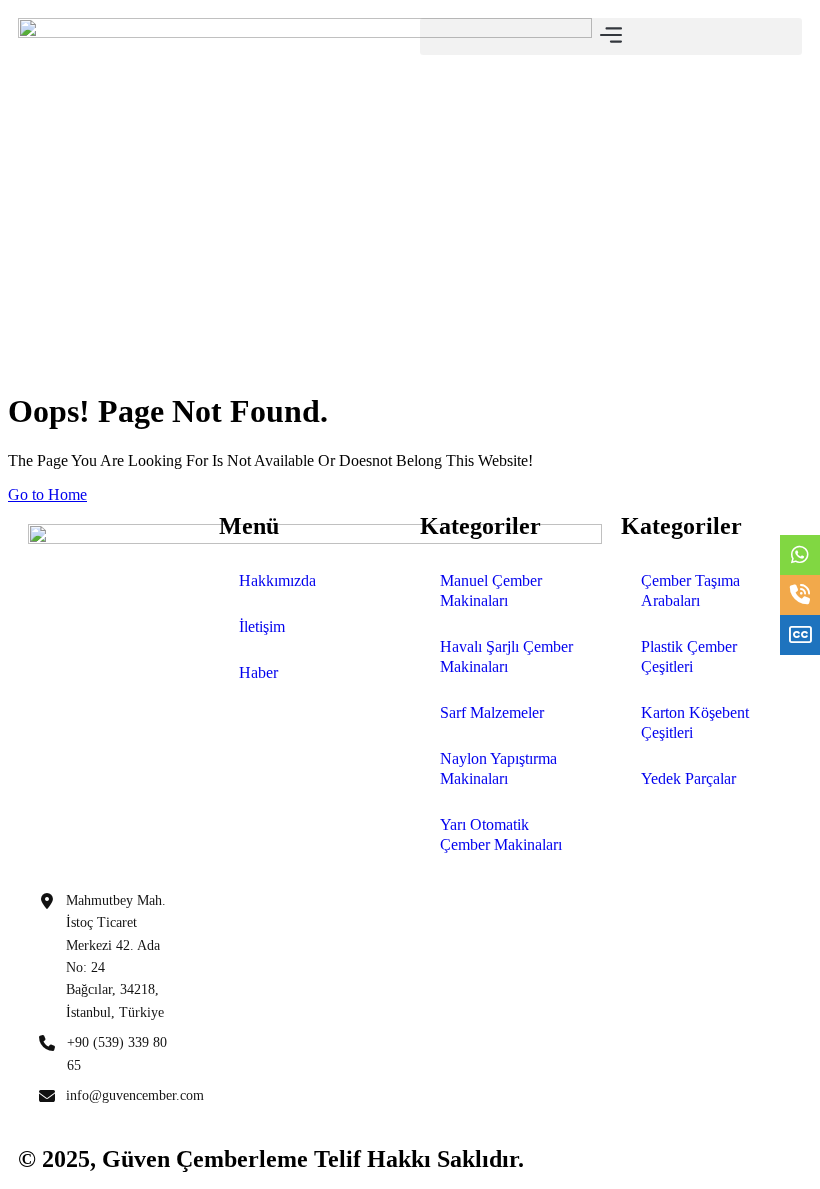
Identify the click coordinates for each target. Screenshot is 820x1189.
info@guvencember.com (135, 1095)
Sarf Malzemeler (492, 712)
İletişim (262, 626)
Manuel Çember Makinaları (491, 590)
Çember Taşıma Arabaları (690, 590)
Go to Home (47, 494)
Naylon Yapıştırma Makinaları (498, 768)
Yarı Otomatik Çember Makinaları (501, 834)
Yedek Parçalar (688, 778)
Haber (258, 672)
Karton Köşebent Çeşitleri (695, 722)
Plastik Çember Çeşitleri (689, 656)
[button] (611, 36)
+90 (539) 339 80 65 (117, 1053)
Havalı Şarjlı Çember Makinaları (506, 656)
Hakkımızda (277, 580)
